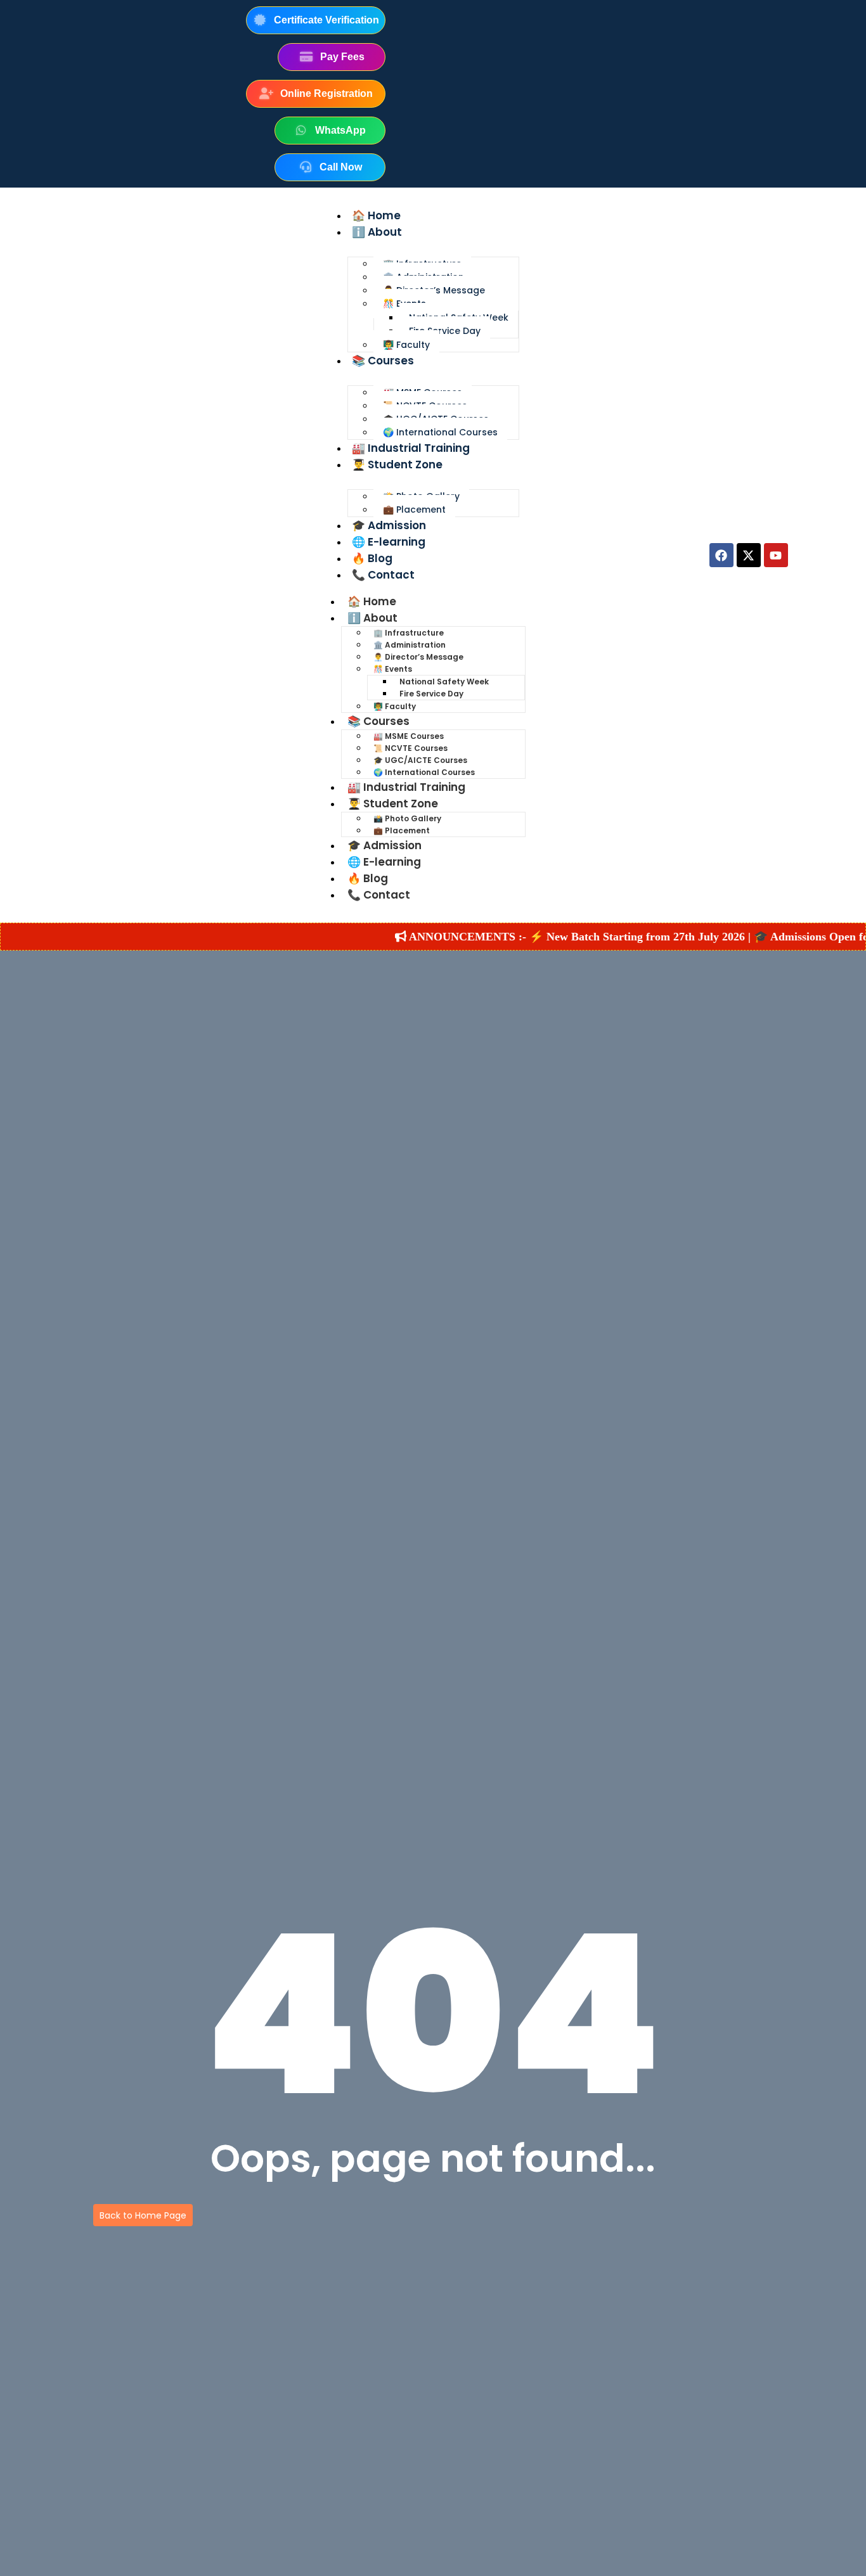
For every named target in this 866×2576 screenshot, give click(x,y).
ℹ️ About (377, 232)
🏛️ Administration (410, 645)
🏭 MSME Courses (409, 736)
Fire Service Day (445, 331)
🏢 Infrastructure (409, 633)
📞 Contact (383, 575)
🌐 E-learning (389, 542)
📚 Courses (383, 361)
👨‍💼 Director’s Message (418, 657)
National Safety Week (444, 682)
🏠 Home (376, 215)
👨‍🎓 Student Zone (397, 465)
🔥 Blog (372, 558)
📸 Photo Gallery (407, 818)
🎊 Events (393, 669)
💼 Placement (414, 509)
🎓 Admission (389, 525)
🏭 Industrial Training (411, 448)
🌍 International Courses (440, 432)
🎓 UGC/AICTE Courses (420, 760)
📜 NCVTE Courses (410, 748)
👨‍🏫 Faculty (406, 345)
